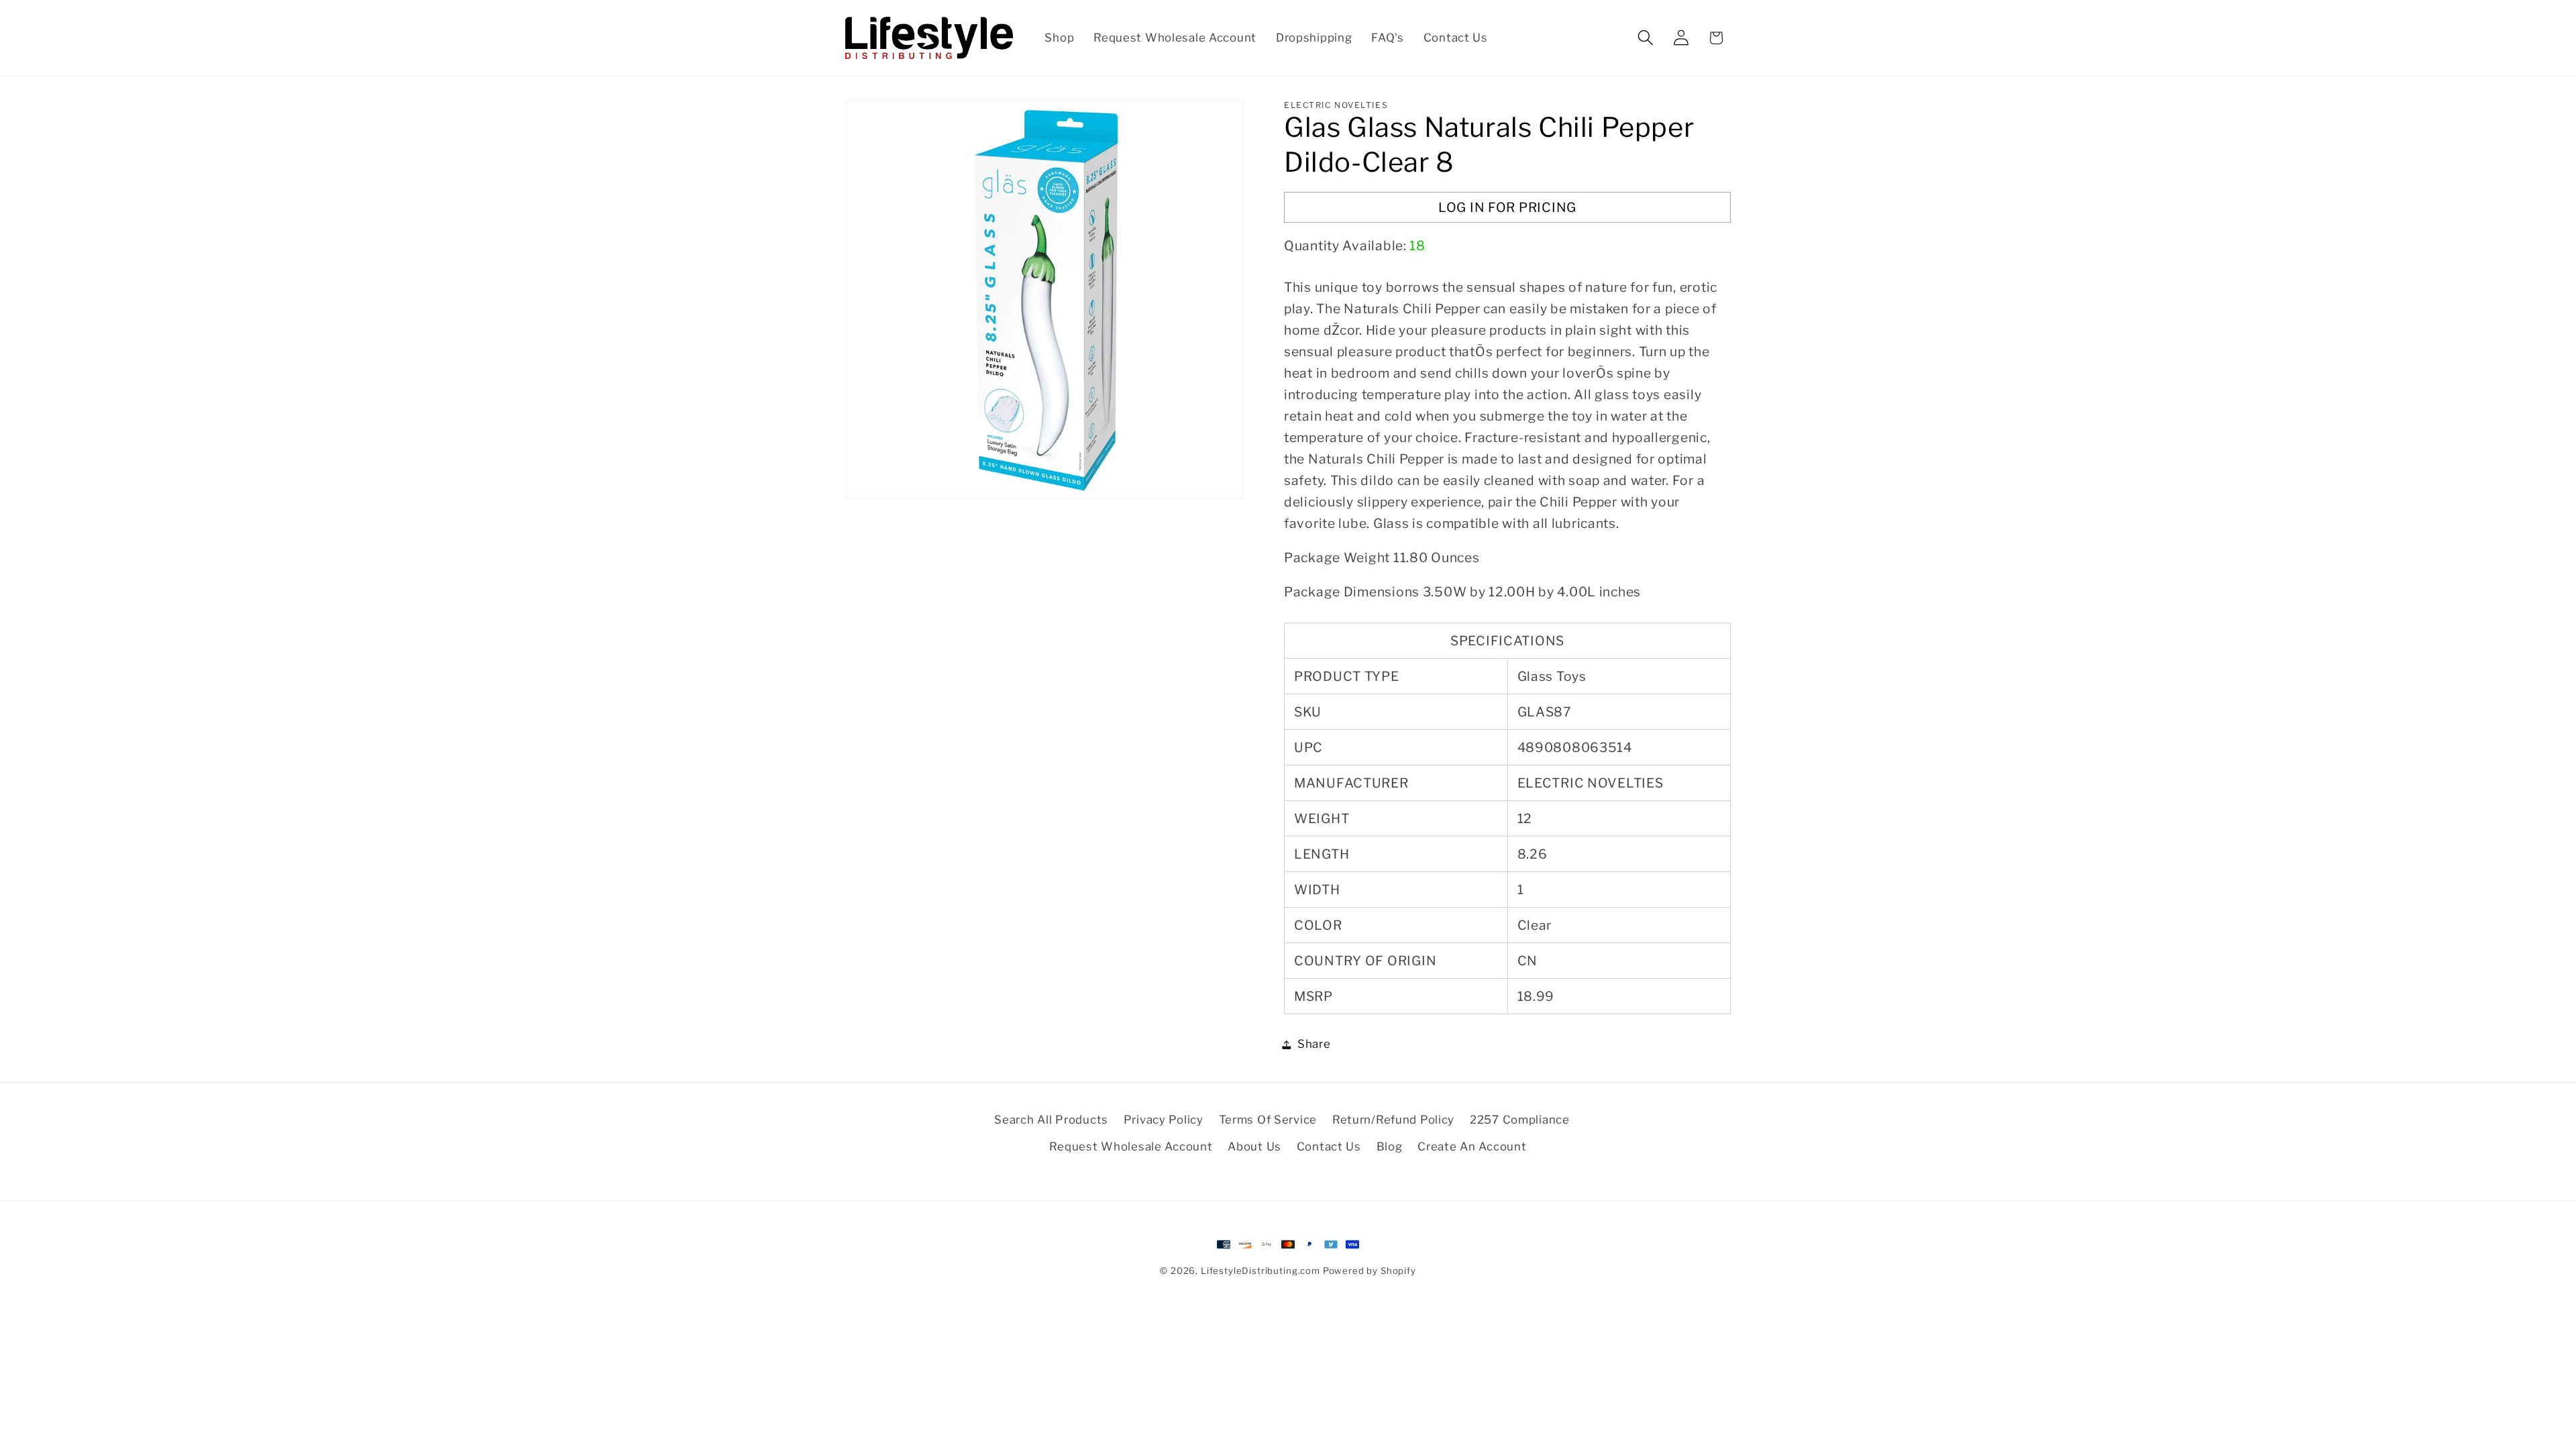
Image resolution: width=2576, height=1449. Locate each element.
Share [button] (1314, 1044)
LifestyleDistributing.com (1260, 1271)
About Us (1254, 1146)
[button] (1645, 38)
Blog (1390, 1146)
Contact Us (1329, 1146)
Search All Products (1051, 1120)
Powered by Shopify (1370, 1271)
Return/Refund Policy (1393, 1120)
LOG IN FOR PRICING (1507, 207)
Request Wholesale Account (1131, 1146)
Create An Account (1472, 1146)
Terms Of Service (1268, 1120)
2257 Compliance (1520, 1120)
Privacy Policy (1164, 1120)
